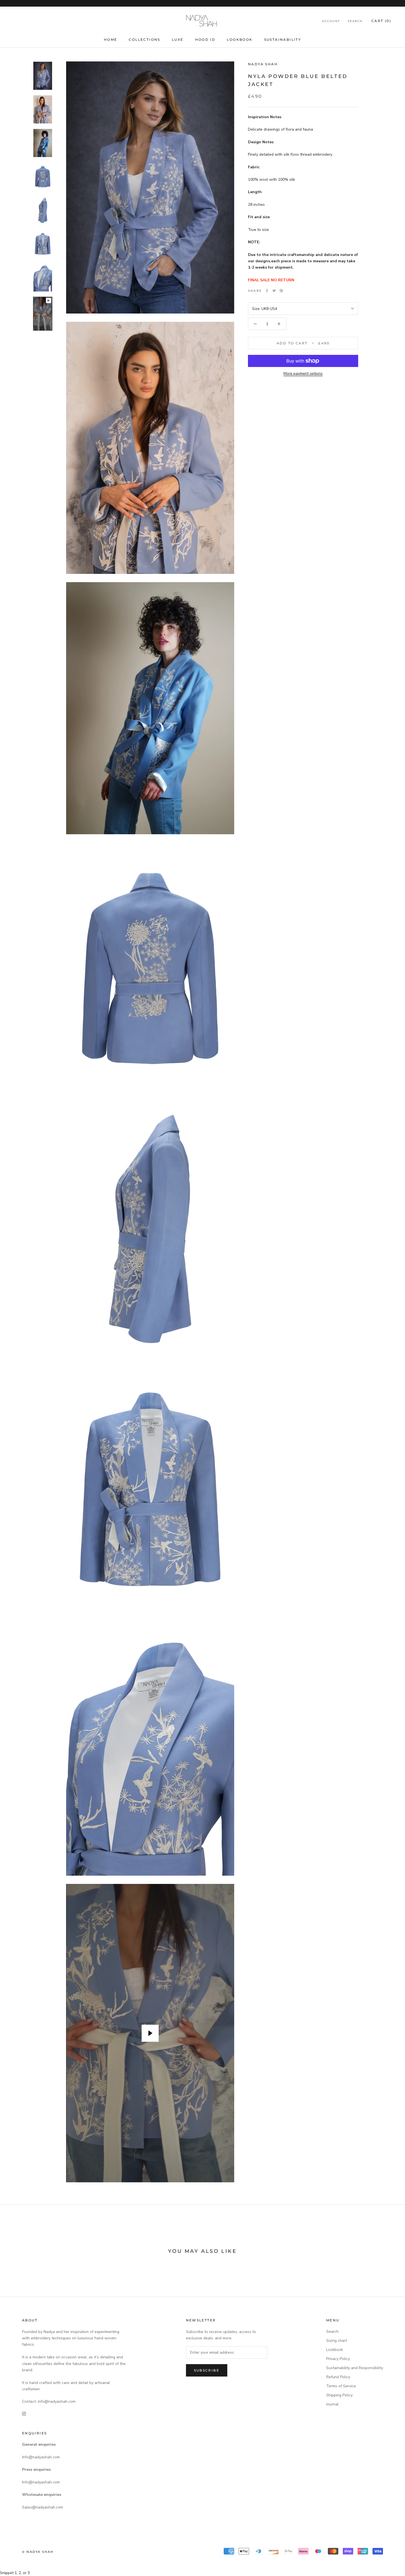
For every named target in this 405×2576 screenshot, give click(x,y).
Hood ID (205, 40)
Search (355, 21)
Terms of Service (341, 2386)
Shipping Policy (339, 2395)
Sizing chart (337, 2341)
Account (331, 21)
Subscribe (207, 2370)
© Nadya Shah (38, 2552)
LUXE (178, 40)
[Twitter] (274, 291)
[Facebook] (267, 291)
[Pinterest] (281, 291)
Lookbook (240, 40)
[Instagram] (24, 2414)
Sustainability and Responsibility (355, 2368)
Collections (144, 40)
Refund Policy (338, 2377)
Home (111, 40)
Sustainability (283, 40)
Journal (332, 2404)
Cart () (381, 21)
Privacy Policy (338, 2359)
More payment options (303, 373)
